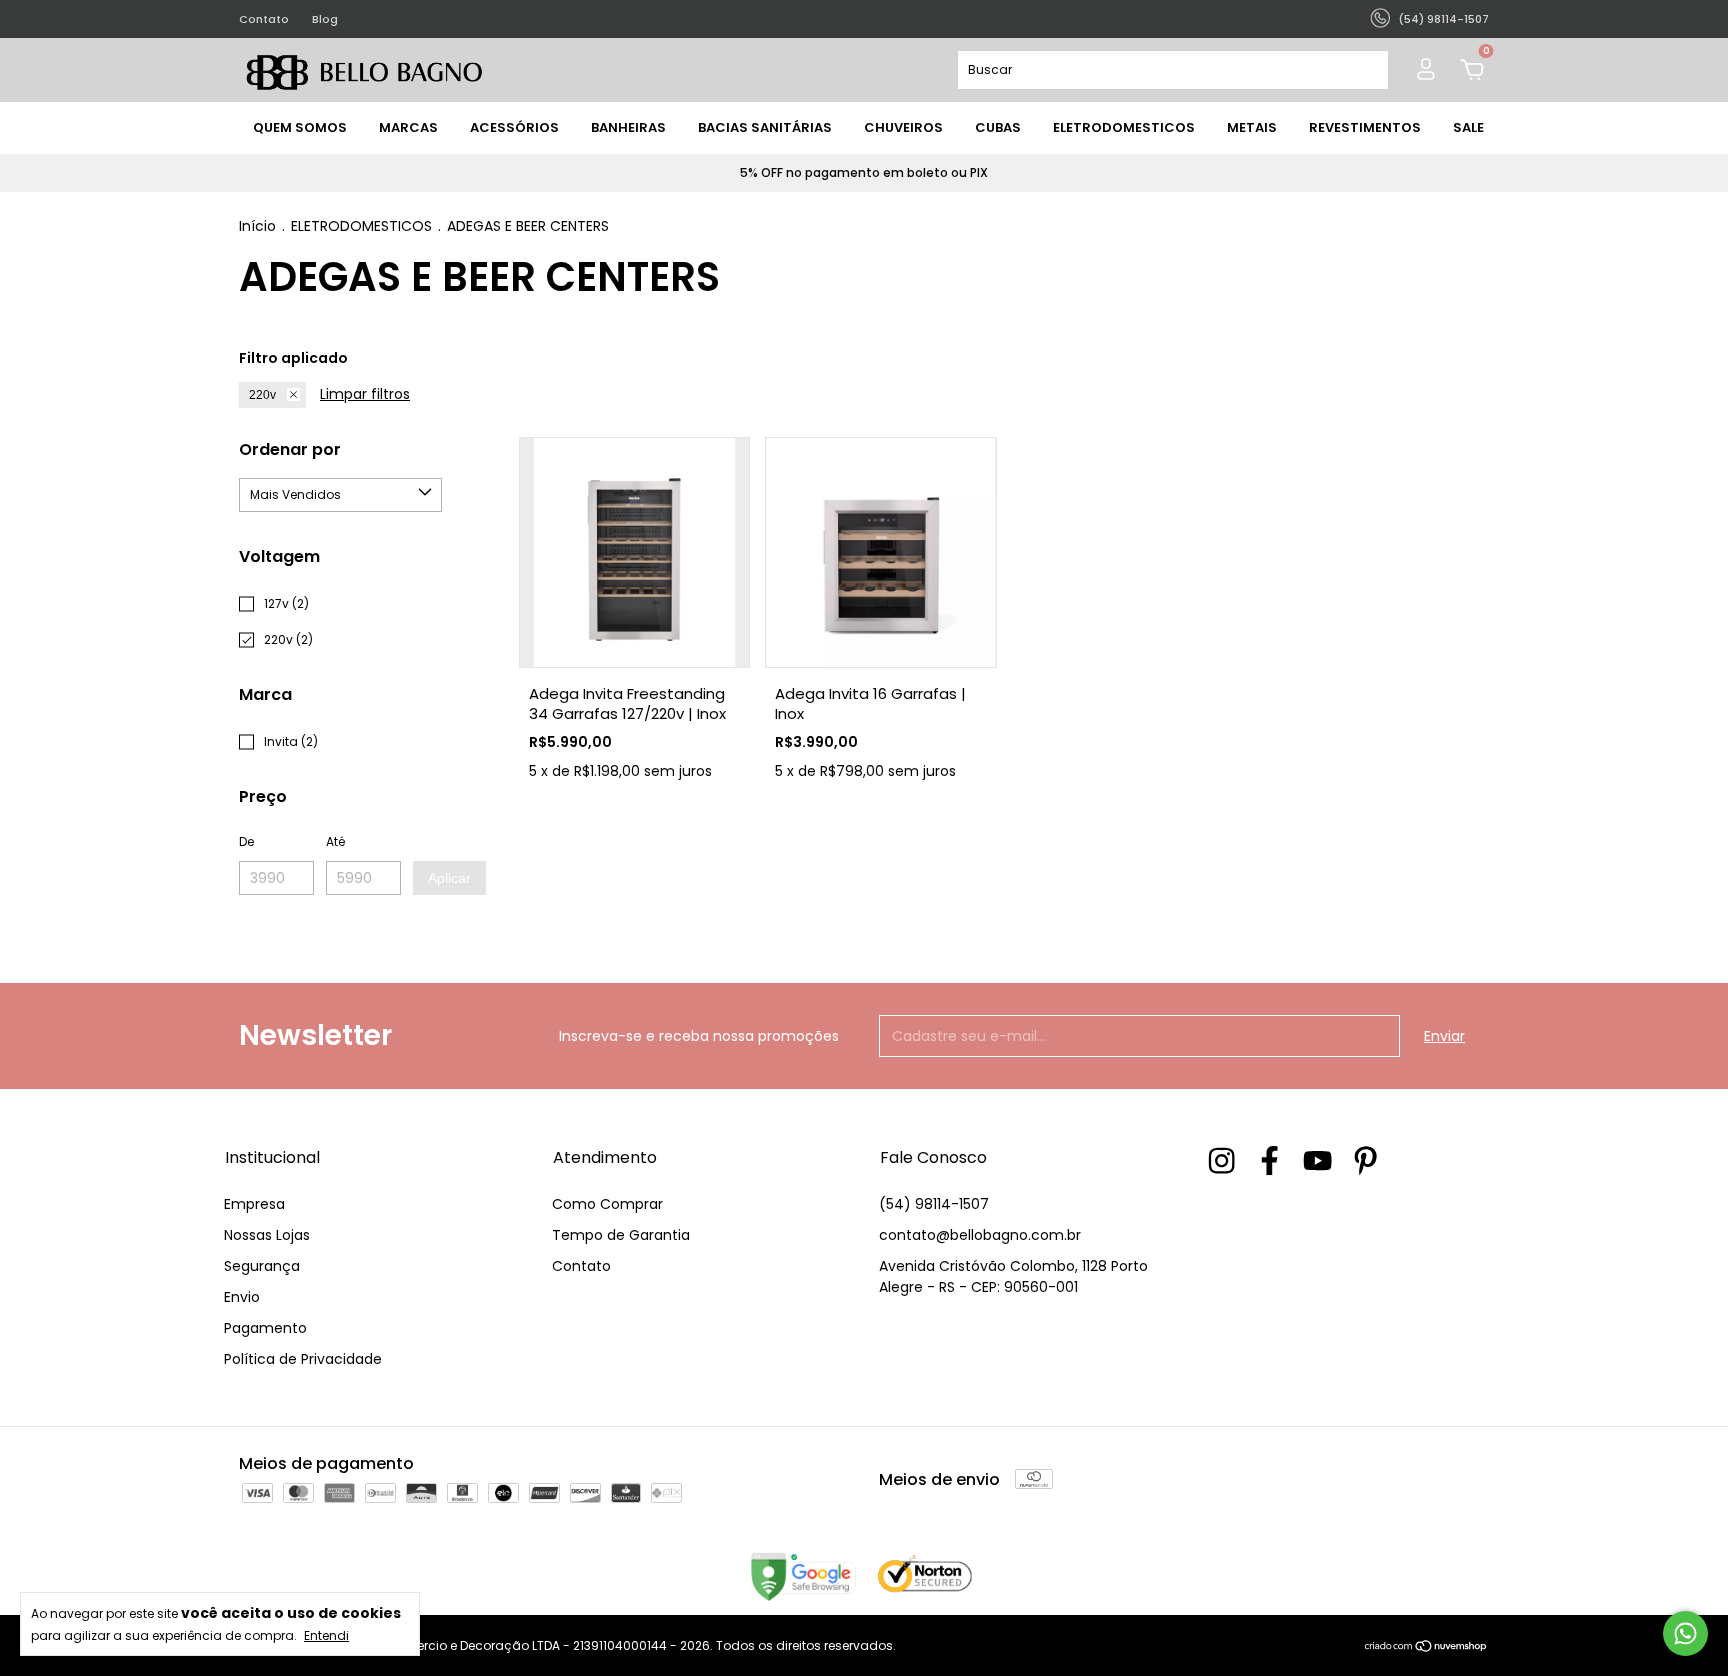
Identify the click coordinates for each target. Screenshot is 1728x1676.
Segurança (262, 1266)
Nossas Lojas (267, 1235)
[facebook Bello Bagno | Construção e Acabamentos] (1269, 1161)
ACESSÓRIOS (514, 127)
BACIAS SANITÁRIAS (765, 127)
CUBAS (998, 127)
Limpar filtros (365, 394)
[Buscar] (1364, 70)
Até (335, 841)
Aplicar (449, 878)
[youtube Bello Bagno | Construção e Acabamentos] (1317, 1161)
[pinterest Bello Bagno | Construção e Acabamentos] (1365, 1161)
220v (262, 395)
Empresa (254, 1204)
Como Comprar (607, 1204)
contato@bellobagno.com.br (980, 1235)
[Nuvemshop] (1426, 1648)
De (246, 841)
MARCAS (408, 127)
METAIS (1252, 127)
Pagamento (265, 1328)
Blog (325, 19)
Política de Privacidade (303, 1359)
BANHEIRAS (628, 127)
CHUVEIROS (903, 127)
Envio (242, 1297)
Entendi (326, 1635)
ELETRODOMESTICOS (1124, 127)
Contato (264, 19)
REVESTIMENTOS (1365, 127)
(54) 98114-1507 (934, 1204)
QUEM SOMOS (300, 127)
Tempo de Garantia (621, 1235)
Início (257, 226)
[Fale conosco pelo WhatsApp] (1685, 1633)
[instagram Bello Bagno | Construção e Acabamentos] (1221, 1161)
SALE (1468, 127)
